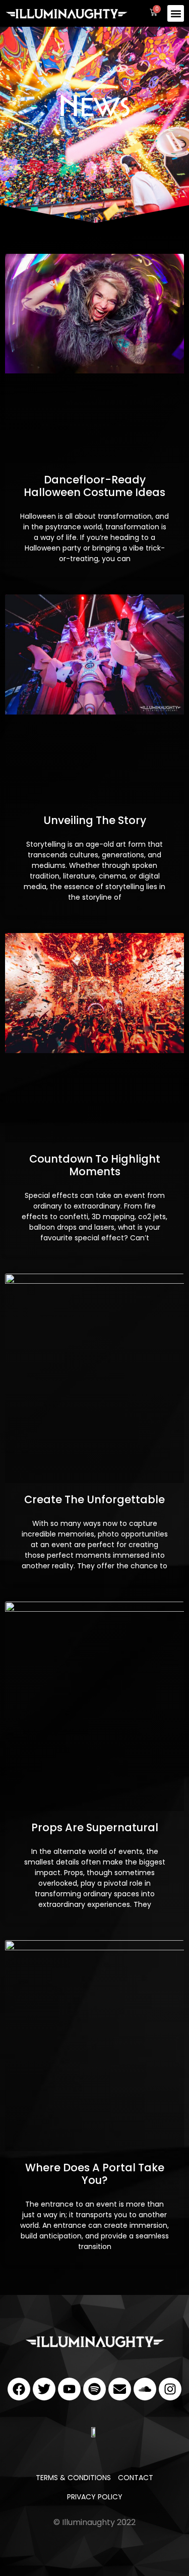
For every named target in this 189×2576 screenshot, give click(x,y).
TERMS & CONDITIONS (73, 2478)
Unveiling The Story (95, 820)
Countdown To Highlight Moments (95, 1165)
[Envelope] (120, 2389)
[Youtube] (69, 2389)
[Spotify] (94, 2389)
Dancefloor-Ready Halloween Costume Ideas (94, 486)
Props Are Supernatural (95, 1827)
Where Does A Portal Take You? (95, 2174)
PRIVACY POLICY (95, 2497)
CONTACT (136, 2478)
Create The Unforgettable (94, 1499)
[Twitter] (44, 2389)
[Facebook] (19, 2389)
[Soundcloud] (145, 2389)
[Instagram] (170, 2389)
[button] (176, 13)
